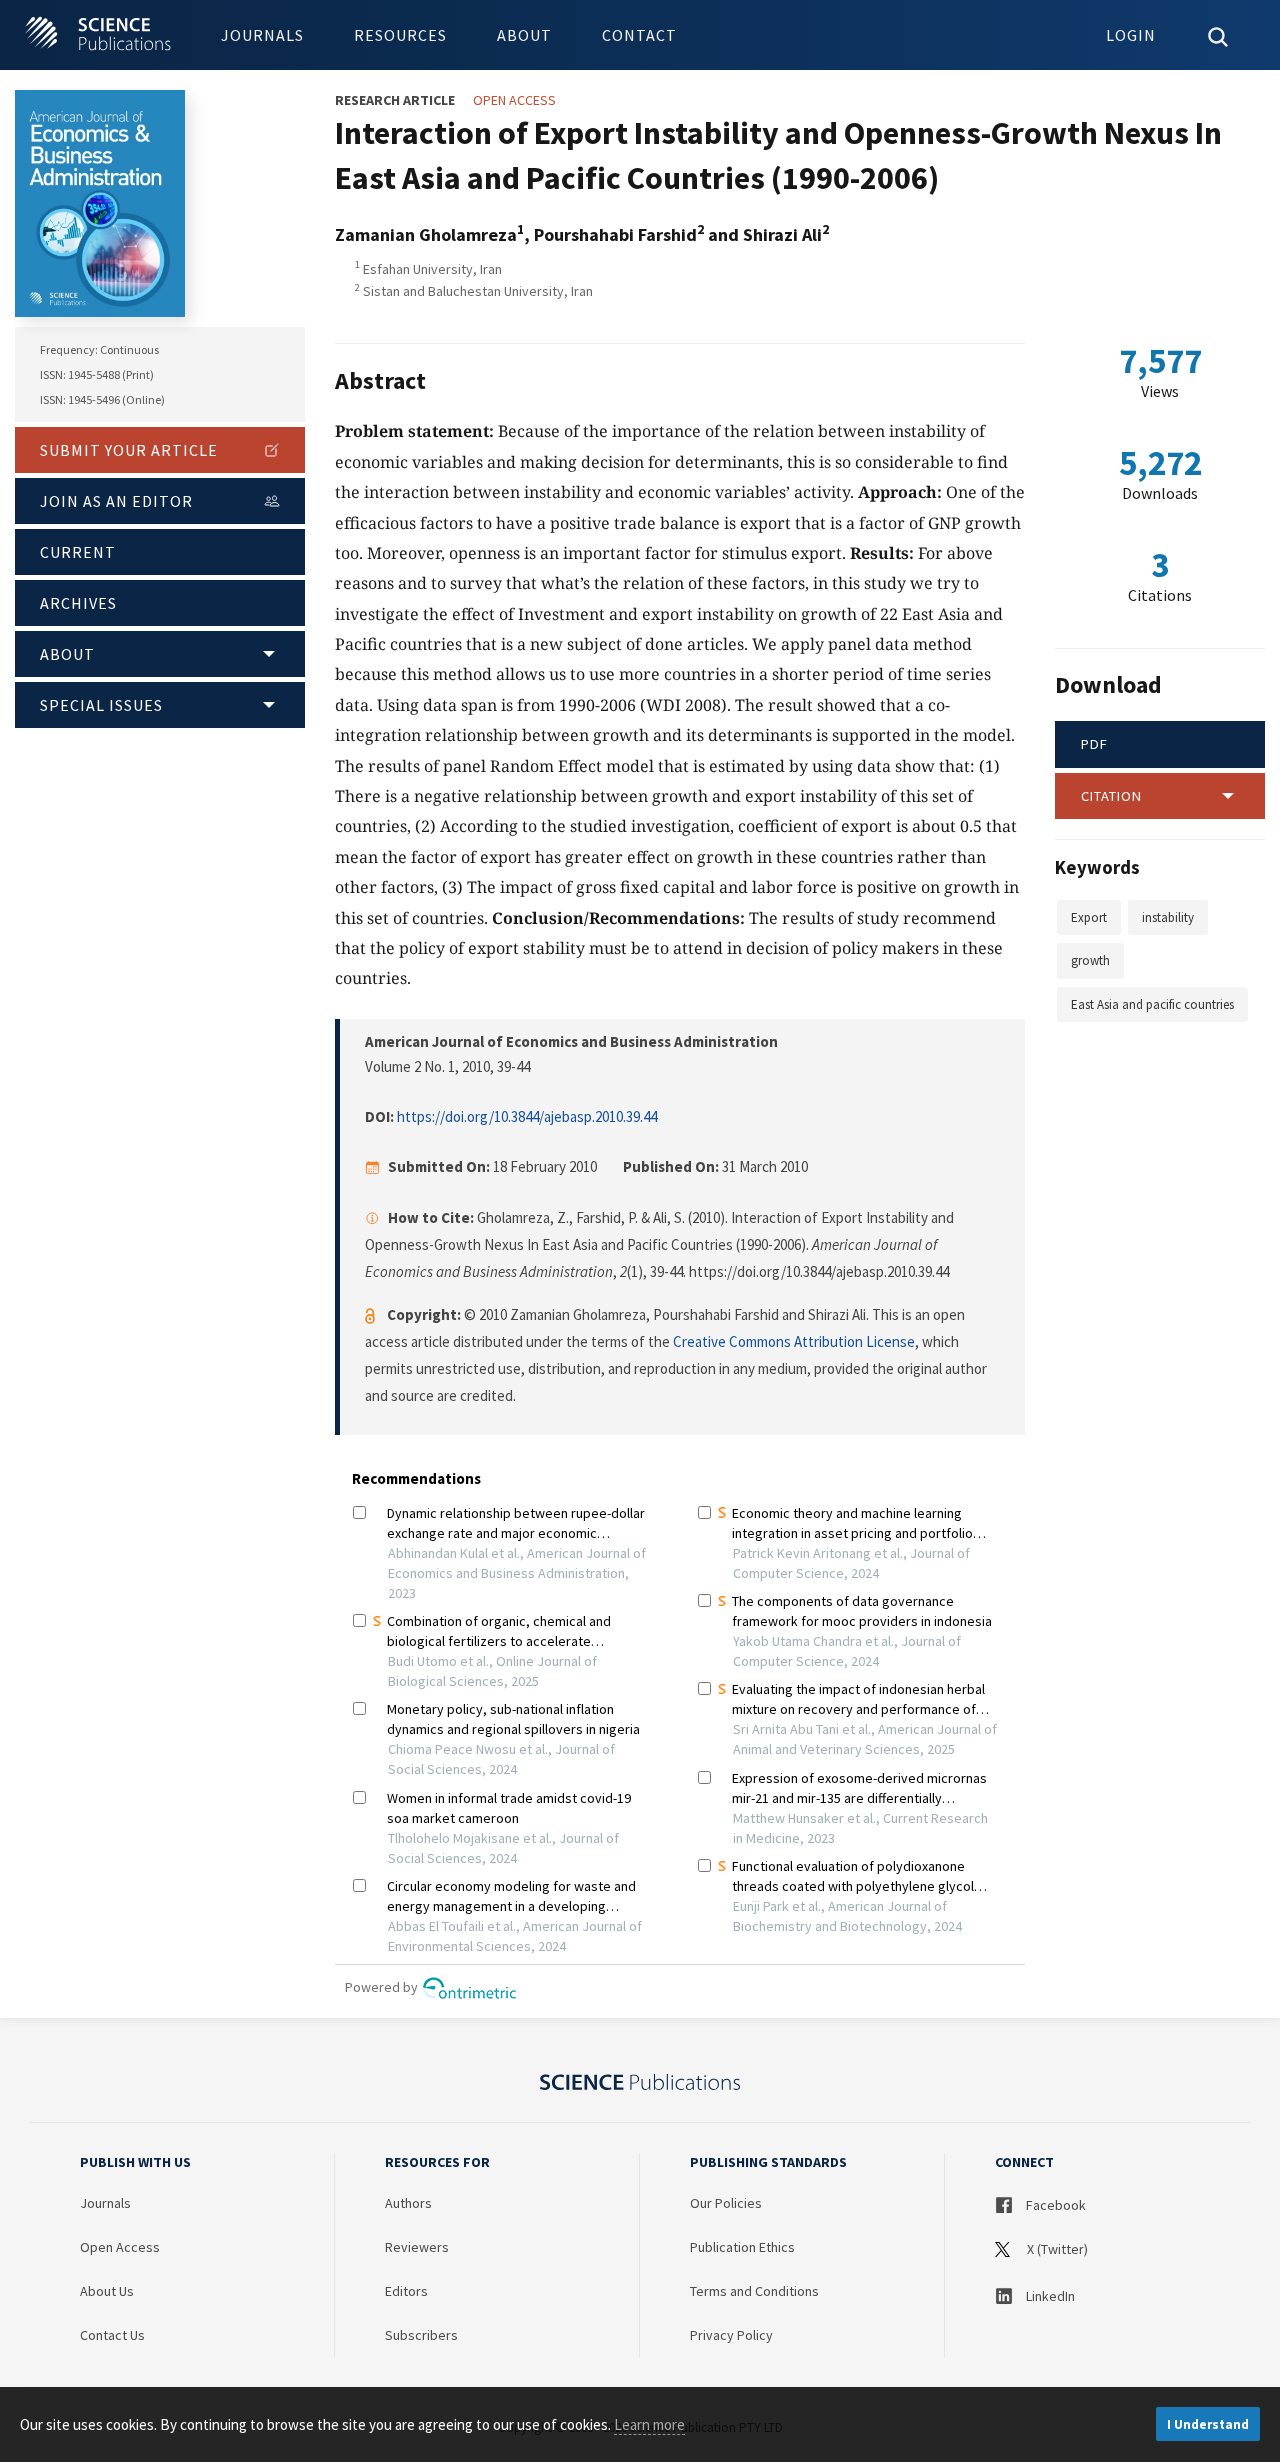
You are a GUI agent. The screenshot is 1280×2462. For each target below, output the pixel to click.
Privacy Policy (731, 2335)
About (524, 35)
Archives (78, 603)
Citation (1111, 796)
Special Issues (101, 705)
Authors (408, 2203)
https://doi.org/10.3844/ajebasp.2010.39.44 (527, 1116)
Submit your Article (129, 450)
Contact (639, 35)
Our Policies (726, 2203)
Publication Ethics (742, 2247)
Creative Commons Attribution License (794, 1341)
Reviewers (417, 2247)
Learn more (649, 2424)
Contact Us (112, 2335)
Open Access (120, 2247)
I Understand (1208, 2424)
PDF (1094, 744)
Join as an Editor (116, 501)
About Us (107, 2291)
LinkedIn (1049, 2296)
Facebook (1054, 2205)
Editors (406, 2291)
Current (78, 552)
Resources (400, 35)
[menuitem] (262, 35)
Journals (262, 35)
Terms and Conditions (754, 2291)
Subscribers (421, 2335)
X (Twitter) (1056, 2249)
